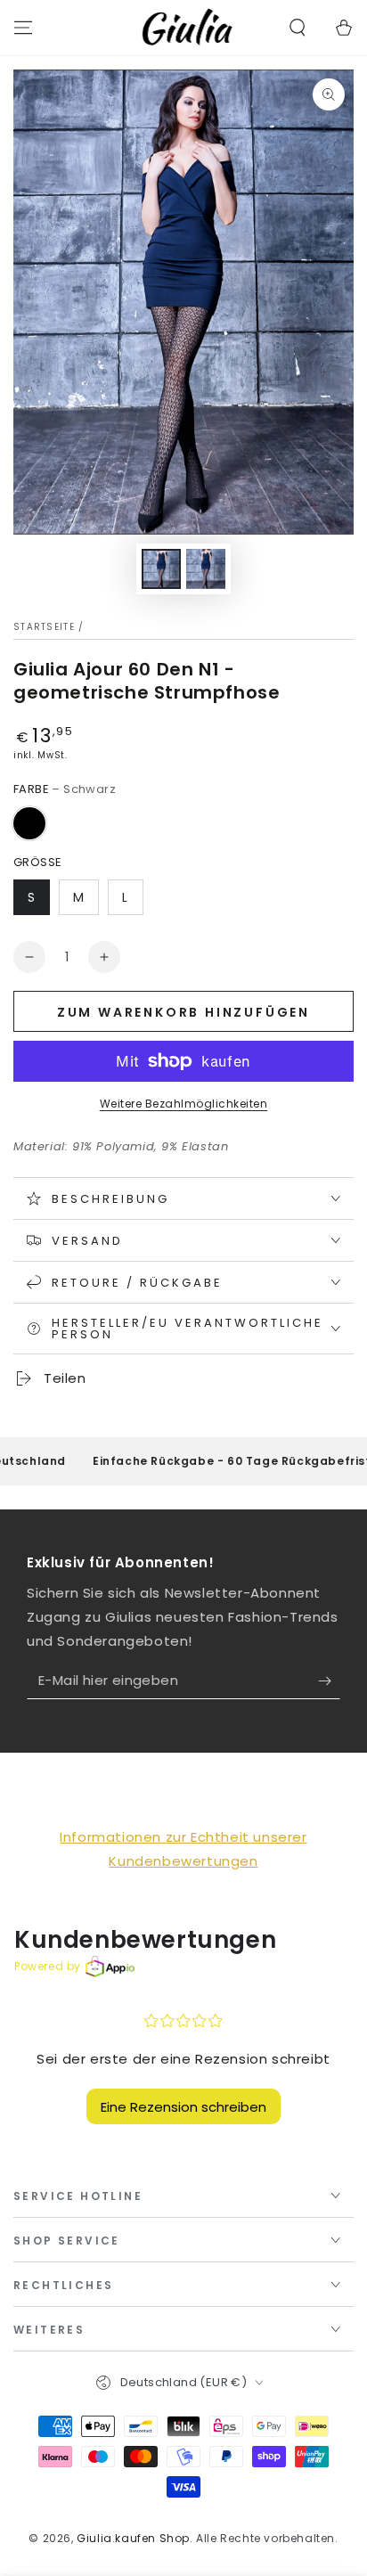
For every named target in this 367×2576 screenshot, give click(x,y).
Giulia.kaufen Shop (133, 2538)
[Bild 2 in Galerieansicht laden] (206, 569)
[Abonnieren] (329, 1681)
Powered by (48, 1966)
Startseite (44, 627)
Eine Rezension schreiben (183, 2107)
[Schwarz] (29, 823)
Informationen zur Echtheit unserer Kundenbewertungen (183, 1849)
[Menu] (23, 28)
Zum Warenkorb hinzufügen (183, 1012)
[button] (298, 28)
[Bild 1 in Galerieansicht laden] (161, 569)
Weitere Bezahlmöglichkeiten (184, 1104)
